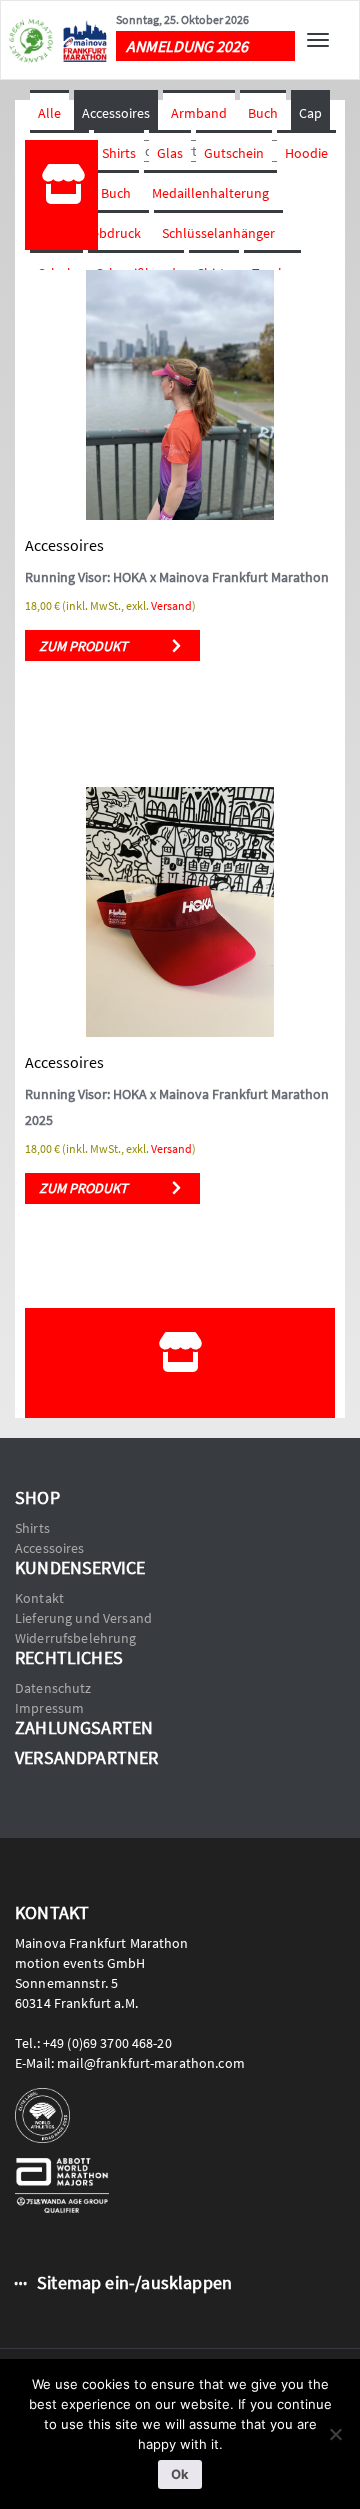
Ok (180, 2474)
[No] (335, 2434)
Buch (263, 113)
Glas (170, 153)
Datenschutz (53, 1688)
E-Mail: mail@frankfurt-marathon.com (130, 2063)
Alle (49, 113)
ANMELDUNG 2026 (187, 46)
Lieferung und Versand (83, 1618)
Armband (199, 113)
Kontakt (39, 1598)
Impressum (49, 1708)
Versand (171, 605)
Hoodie (306, 153)
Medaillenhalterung (210, 193)
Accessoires (116, 113)
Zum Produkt (83, 646)
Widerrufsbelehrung (76, 1638)
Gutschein (234, 153)
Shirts (119, 153)
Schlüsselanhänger (218, 233)
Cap (310, 113)
